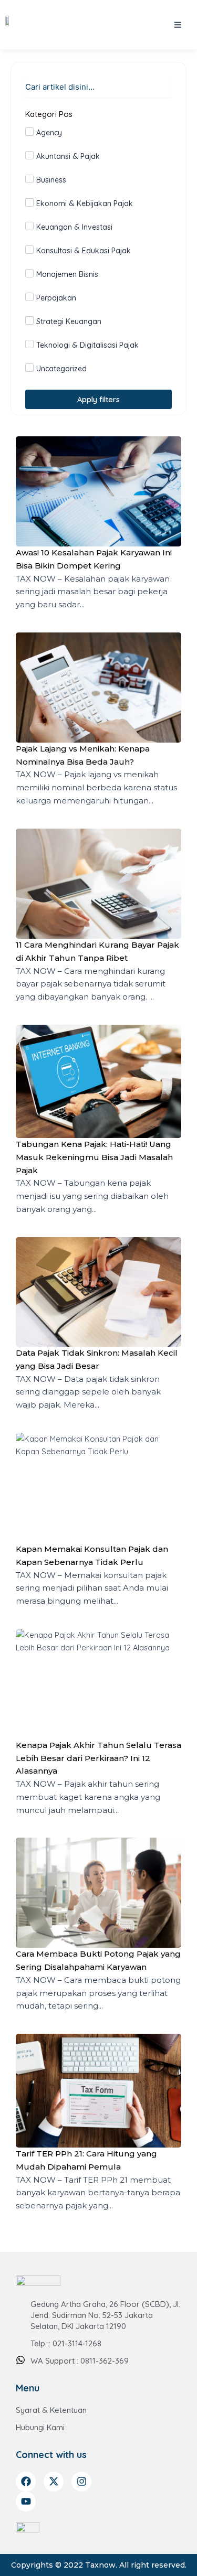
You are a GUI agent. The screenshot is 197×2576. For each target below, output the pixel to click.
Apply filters (98, 399)
